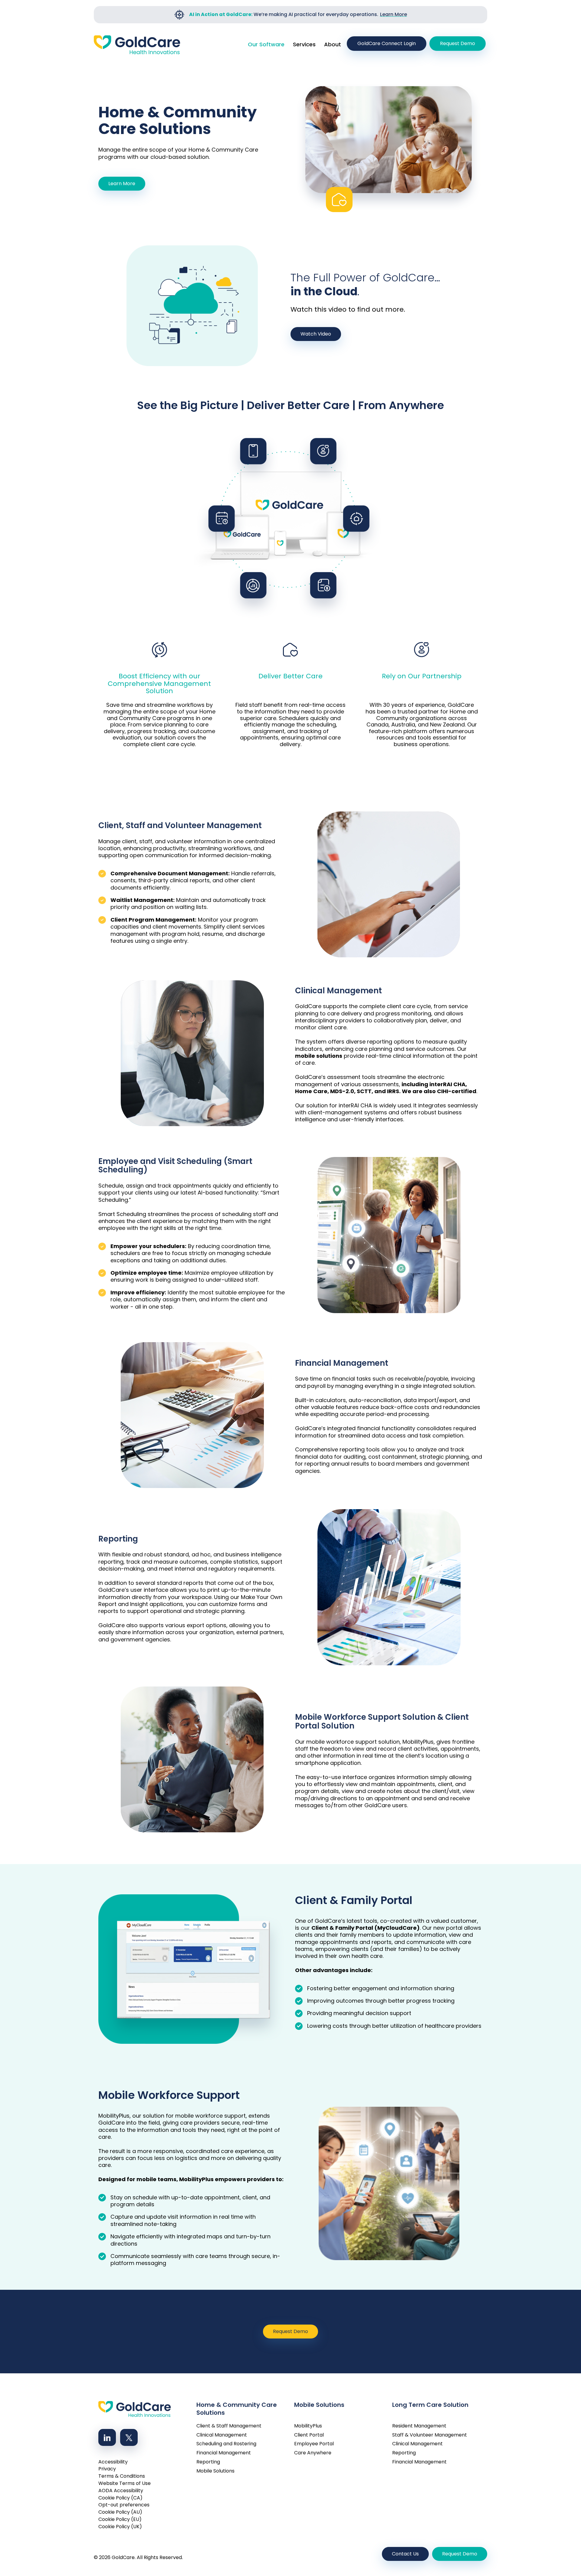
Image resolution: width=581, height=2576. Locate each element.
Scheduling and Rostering (226, 2444)
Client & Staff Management (229, 2426)
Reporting (208, 2462)
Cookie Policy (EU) (120, 2519)
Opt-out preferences (124, 2505)
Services (304, 44)
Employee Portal (314, 2444)
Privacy (107, 2469)
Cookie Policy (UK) (120, 2527)
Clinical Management (222, 2435)
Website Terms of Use (125, 2483)
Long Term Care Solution (430, 2405)
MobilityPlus (308, 2426)
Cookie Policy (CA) (120, 2498)
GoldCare (123, 2557)
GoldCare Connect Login (387, 43)
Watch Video (316, 334)
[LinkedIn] (107, 2437)
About (333, 44)
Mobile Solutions (215, 2471)
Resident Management (419, 2426)
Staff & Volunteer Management (430, 2435)
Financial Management (224, 2453)
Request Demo (458, 43)
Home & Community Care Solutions (237, 2407)
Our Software (266, 44)
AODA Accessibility (121, 2491)
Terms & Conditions (122, 2476)
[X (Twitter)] (129, 2437)
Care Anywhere (313, 2453)
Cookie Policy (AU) (120, 2512)
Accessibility (113, 2462)
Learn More (394, 14)
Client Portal (309, 2435)
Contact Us (405, 2554)
